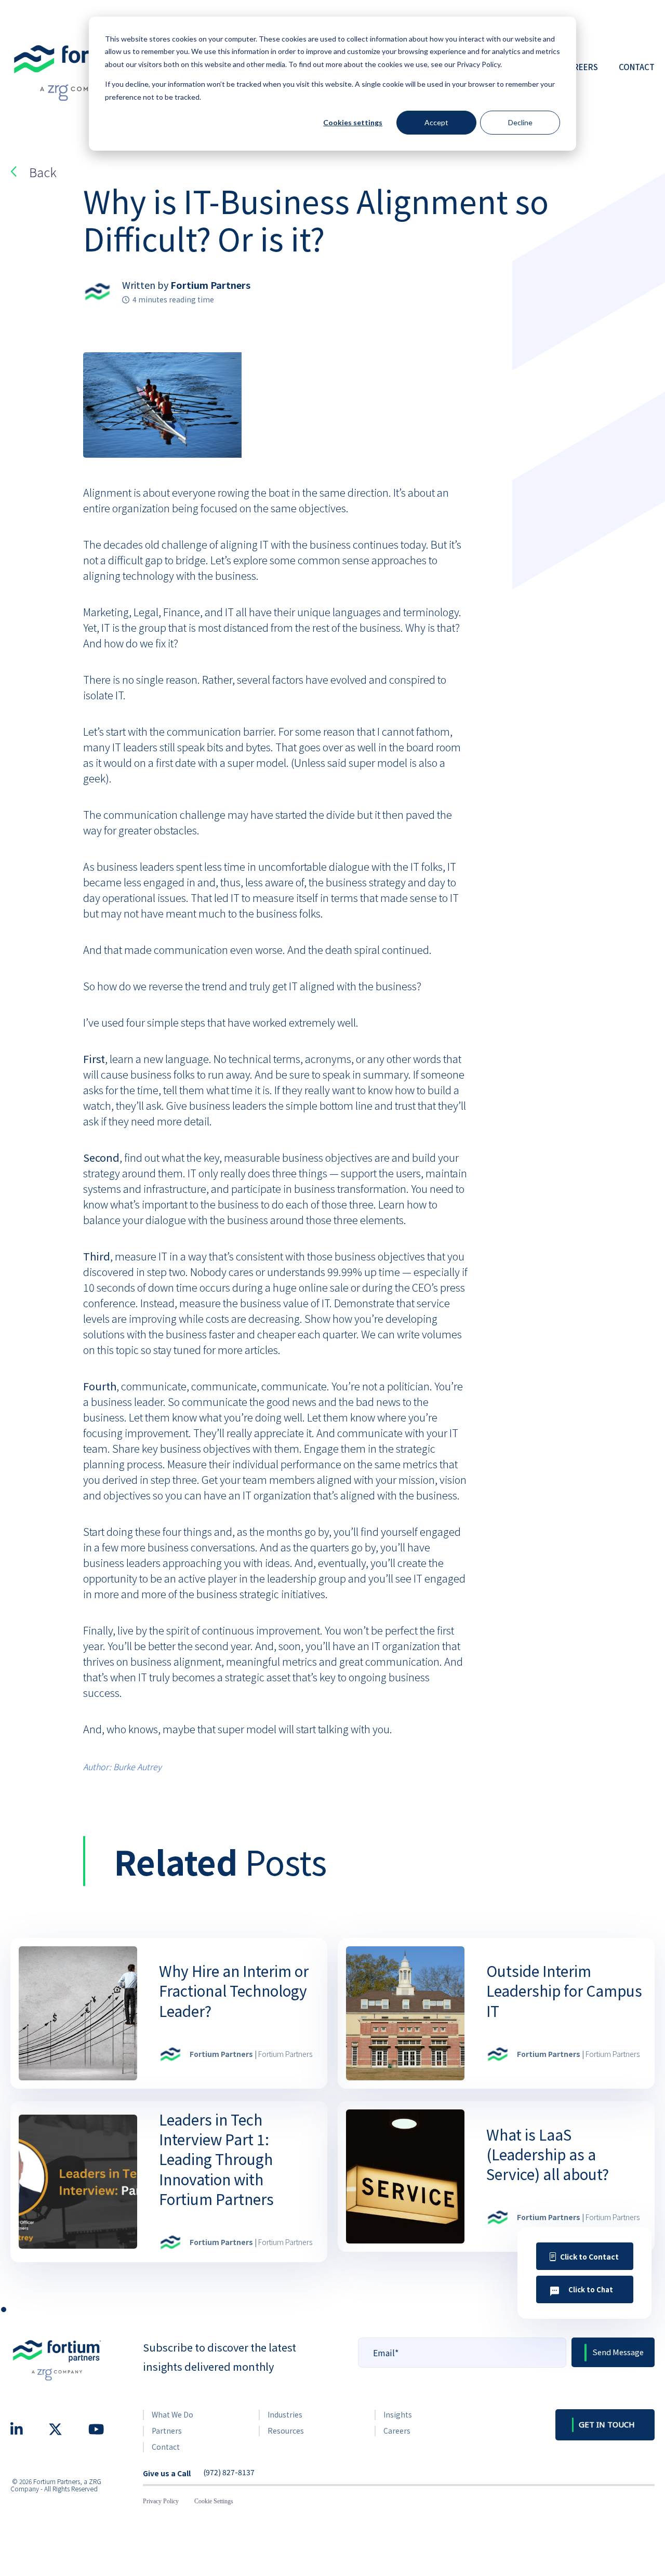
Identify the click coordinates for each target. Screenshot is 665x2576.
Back (43, 172)
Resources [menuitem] (286, 2431)
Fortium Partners (210, 285)
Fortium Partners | (251, 2054)
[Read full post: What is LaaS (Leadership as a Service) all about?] (405, 2176)
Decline (520, 122)
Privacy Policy (161, 2501)
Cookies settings (353, 122)
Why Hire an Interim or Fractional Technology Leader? (234, 1990)
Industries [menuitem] (285, 2414)
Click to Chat (591, 2289)
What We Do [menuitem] (172, 2414)
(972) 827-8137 (229, 2473)
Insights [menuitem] (398, 2414)
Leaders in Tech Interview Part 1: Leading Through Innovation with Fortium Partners (216, 2159)
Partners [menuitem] (167, 2431)
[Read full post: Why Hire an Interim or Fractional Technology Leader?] (78, 2013)
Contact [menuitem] (166, 2447)
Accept (436, 122)
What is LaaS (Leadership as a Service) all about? (548, 2154)
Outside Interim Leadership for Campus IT (564, 1990)
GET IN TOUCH (607, 2424)
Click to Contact (589, 2256)
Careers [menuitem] (397, 2431)
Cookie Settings (214, 2501)
